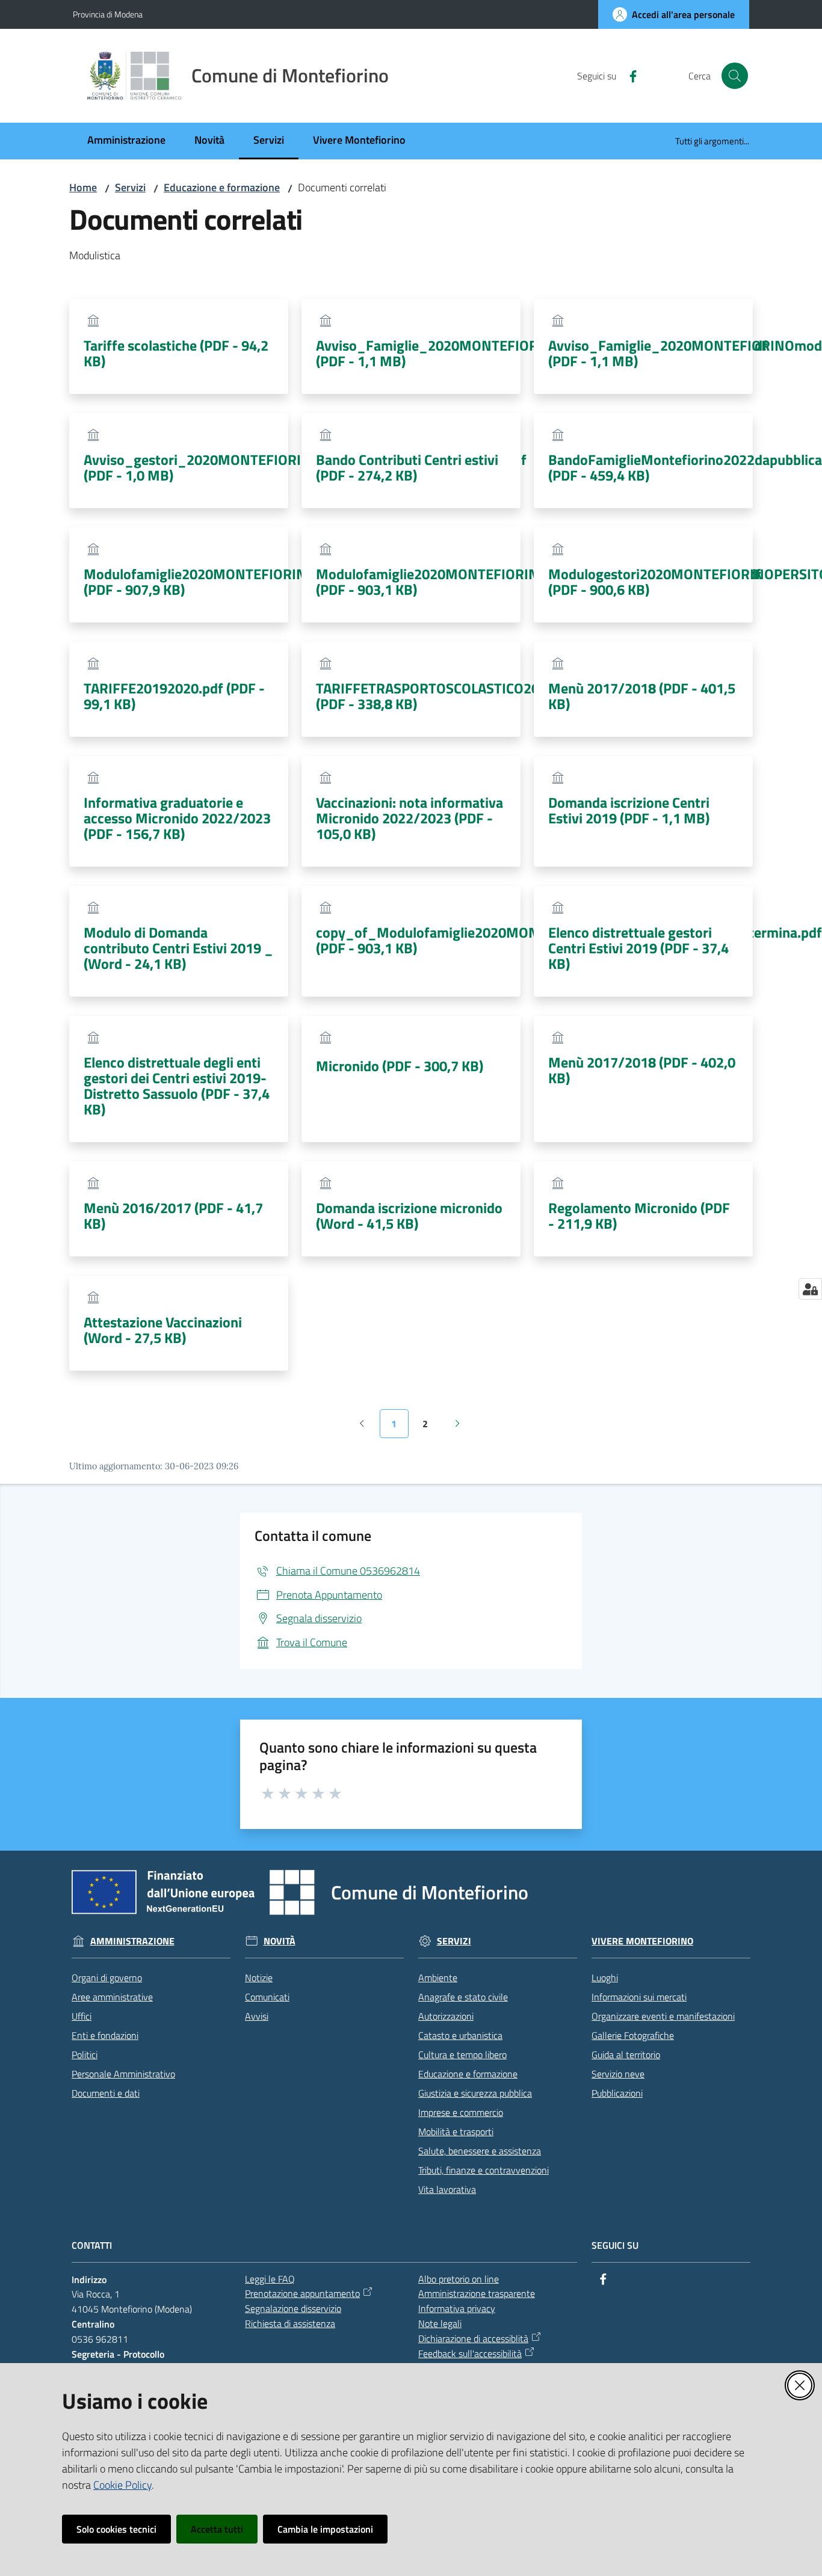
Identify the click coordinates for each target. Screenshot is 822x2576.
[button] (735, 76)
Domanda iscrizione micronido (409, 1216)
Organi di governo (107, 1978)
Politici (85, 2055)
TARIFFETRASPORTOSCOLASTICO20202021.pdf (463, 696)
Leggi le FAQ (270, 2279)
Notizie (259, 1978)
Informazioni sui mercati (639, 1997)
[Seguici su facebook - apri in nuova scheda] (628, 75)
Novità (280, 1941)
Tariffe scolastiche (176, 353)
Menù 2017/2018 (642, 696)
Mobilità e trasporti (456, 2132)
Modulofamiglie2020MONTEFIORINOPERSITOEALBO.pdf (260, 582)
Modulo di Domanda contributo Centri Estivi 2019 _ (178, 948)
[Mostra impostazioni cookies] (810, 1289)
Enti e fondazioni (105, 2035)
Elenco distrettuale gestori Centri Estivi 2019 (638, 948)
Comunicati (267, 1997)
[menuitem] (126, 141)
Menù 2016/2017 (173, 1216)
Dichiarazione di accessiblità (473, 2338)
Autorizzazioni (446, 2016)
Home (83, 187)
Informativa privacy (457, 2308)
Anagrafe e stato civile (463, 1997)
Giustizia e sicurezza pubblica (475, 2093)
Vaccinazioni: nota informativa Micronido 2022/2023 (409, 818)
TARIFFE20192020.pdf (174, 696)
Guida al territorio (626, 2055)
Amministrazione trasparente (477, 2293)
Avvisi (257, 2016)
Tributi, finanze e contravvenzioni (484, 2170)
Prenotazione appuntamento (302, 2293)
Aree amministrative (112, 1997)
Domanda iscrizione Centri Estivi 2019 (629, 810)
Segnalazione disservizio (293, 2308)
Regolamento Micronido (639, 1216)
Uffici (82, 2016)
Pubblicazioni (617, 2093)
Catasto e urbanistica (460, 2035)
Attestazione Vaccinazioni (163, 1330)
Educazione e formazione (222, 187)
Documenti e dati (106, 2093)
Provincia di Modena (108, 14)
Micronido (400, 1066)
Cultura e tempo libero (462, 2055)
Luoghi (605, 1978)
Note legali (440, 2323)
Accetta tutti (217, 2529)
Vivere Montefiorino (642, 1941)
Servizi (130, 187)
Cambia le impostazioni (325, 2529)
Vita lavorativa (447, 2189)
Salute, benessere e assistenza (480, 2151)
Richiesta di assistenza (290, 2323)
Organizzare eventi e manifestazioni (663, 2016)
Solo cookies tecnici (116, 2529)
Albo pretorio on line (459, 2279)
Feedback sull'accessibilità (470, 2353)
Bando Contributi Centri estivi (407, 467)
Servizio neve (618, 2074)
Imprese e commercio (461, 2112)
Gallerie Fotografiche (633, 2035)
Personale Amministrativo (123, 2074)
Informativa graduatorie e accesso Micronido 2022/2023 (177, 818)
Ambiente (438, 1978)
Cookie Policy (122, 2485)
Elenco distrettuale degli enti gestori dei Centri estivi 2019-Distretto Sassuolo (177, 1086)
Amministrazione (132, 1941)
